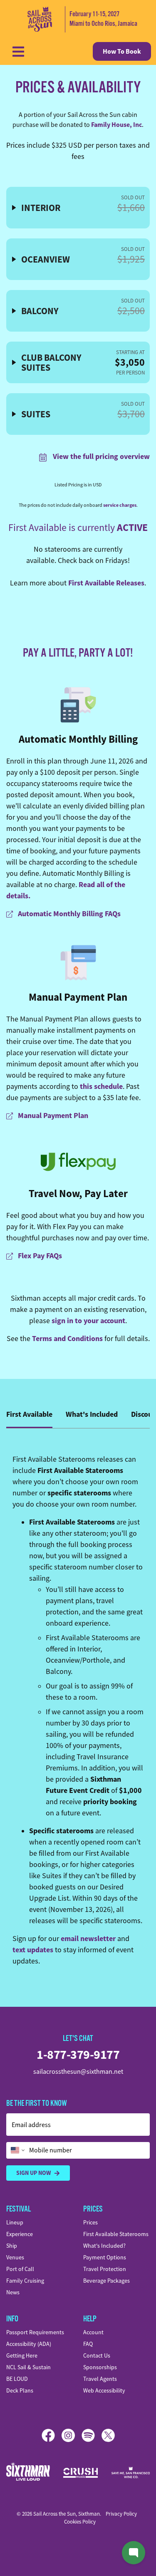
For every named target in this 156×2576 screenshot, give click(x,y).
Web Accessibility (104, 2390)
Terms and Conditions (67, 1339)
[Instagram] (72, 2435)
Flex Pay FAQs (39, 1256)
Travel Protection (105, 2269)
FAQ (88, 2344)
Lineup (15, 2222)
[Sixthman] (28, 2473)
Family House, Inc (116, 125)
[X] (108, 2435)
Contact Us (97, 2355)
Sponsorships (100, 2367)
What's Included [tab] (92, 1414)
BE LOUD (17, 2379)
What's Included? (104, 2246)
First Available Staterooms (116, 2234)
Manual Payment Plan (78, 997)
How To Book (122, 51)
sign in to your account (88, 1321)
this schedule (101, 1086)
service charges (120, 505)
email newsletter (88, 1939)
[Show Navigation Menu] (18, 52)
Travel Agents (100, 2379)
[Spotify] (92, 2435)
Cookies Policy (80, 2522)
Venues (15, 2257)
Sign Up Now (33, 2173)
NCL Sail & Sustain (28, 2367)
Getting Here (22, 2355)
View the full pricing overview (100, 456)
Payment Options (105, 2257)
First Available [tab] (29, 1414)
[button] (78, 208)
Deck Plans (20, 2390)
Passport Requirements (35, 2332)
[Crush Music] (81, 2473)
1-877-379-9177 (78, 2054)
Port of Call (20, 2269)
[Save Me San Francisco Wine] (131, 2472)
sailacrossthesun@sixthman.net (78, 2072)
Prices (90, 2222)
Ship (12, 2246)
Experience (20, 2234)
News (13, 2292)
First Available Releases (106, 583)
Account (93, 2332)
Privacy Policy (121, 2514)
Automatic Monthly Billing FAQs (68, 914)
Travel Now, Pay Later (78, 1194)
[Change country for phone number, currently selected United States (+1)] (17, 2150)
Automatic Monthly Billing (78, 739)
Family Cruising (25, 2281)
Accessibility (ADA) (29, 2344)
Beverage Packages (106, 2281)
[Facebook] (52, 2435)
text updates (33, 1950)
